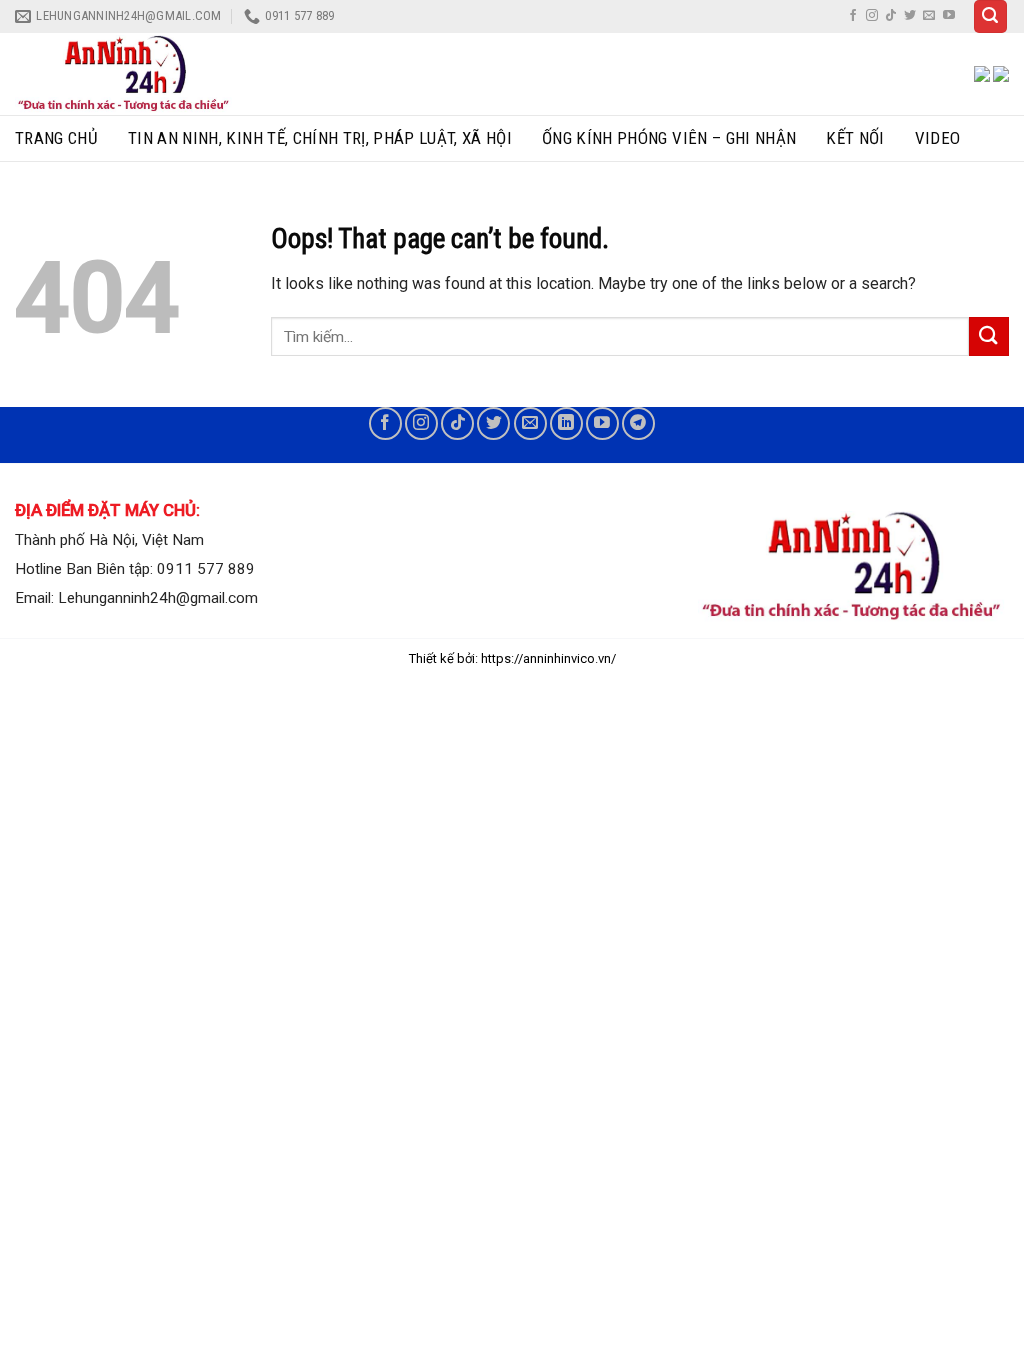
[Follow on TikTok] (891, 16)
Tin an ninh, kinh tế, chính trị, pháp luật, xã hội (320, 138)
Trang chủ (56, 138)
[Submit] (989, 336)
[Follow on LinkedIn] (566, 423)
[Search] (991, 16)
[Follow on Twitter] (910, 16)
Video (938, 138)
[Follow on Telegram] (638, 423)
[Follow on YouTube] (949, 16)
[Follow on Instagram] (872, 16)
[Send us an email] (929, 16)
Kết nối (855, 138)
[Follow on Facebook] (853, 16)
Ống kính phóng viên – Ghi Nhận (669, 138)
